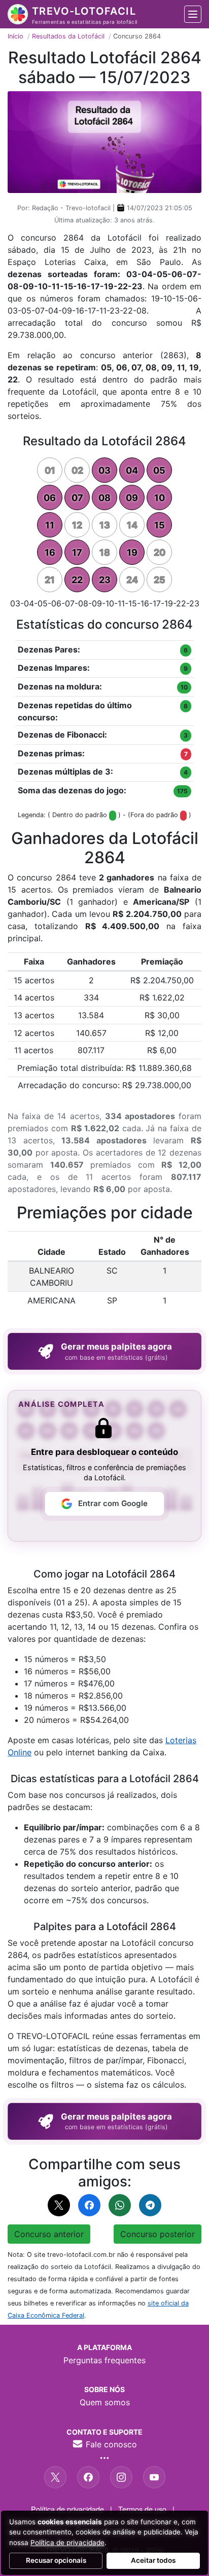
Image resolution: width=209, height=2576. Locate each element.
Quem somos (105, 2402)
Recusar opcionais (56, 2560)
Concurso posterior (158, 2234)
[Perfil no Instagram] (121, 2477)
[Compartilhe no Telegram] (150, 2205)
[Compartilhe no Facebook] (89, 2205)
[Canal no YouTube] (154, 2477)
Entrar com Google (113, 1503)
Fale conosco (110, 2444)
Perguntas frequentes (104, 2360)
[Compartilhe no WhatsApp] (120, 2205)
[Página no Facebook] (88, 2477)
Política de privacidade (67, 2509)
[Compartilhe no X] (59, 2205)
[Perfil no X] (55, 2477)
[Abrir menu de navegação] (193, 14)
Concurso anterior (49, 2234)
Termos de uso (142, 2509)
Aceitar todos (153, 2560)
